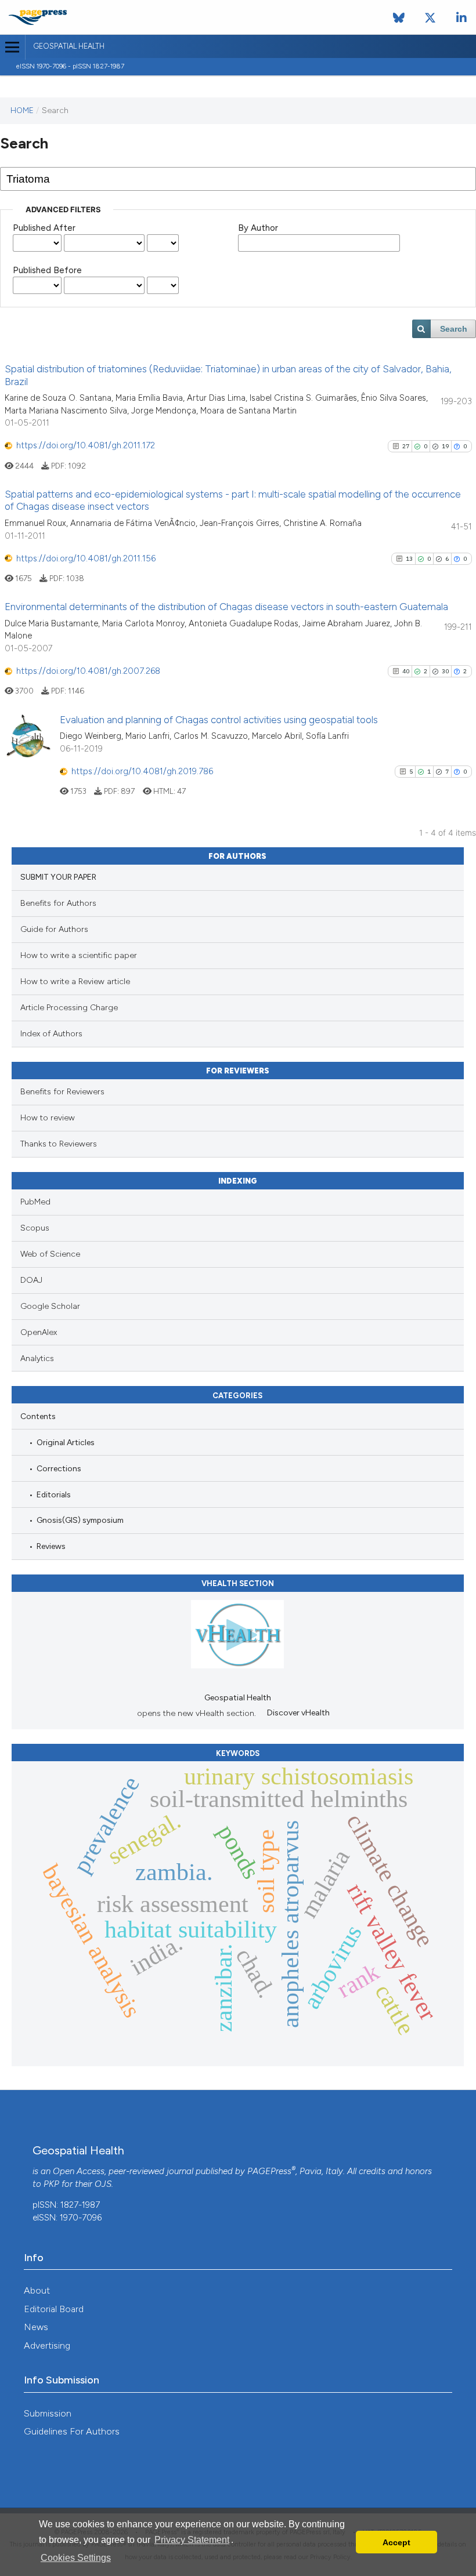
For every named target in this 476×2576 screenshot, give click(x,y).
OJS (103, 2184)
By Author (258, 228)
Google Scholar (50, 1306)
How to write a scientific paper (79, 955)
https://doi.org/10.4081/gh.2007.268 (88, 671)
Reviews (51, 1546)
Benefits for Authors (58, 903)
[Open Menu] (12, 47)
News (36, 2327)
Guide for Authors (54, 929)
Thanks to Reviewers (59, 1144)
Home (22, 110)
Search (454, 329)
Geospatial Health (69, 46)
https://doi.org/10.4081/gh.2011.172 (86, 445)
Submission (48, 2413)
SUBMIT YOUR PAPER (58, 877)
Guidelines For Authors (72, 2431)
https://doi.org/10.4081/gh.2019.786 (142, 771)
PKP (51, 2184)
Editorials (54, 1494)
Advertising (47, 2345)
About (37, 2290)
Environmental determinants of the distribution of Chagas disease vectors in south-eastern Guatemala (226, 607)
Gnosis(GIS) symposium (80, 1520)
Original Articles (66, 1442)
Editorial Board (54, 2309)
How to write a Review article (75, 982)
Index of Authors (51, 1034)
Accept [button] (396, 2542)
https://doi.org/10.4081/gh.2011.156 (86, 558)
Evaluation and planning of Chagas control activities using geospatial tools (219, 720)
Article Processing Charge (69, 1008)
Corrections (59, 1468)
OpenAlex (39, 1332)
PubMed (35, 1202)
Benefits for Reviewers (62, 1092)
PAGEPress (269, 2171)
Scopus (35, 1228)
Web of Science (50, 1254)
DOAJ (31, 1280)
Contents (38, 1416)
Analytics (37, 1358)
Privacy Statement (192, 2540)
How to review (48, 1118)
